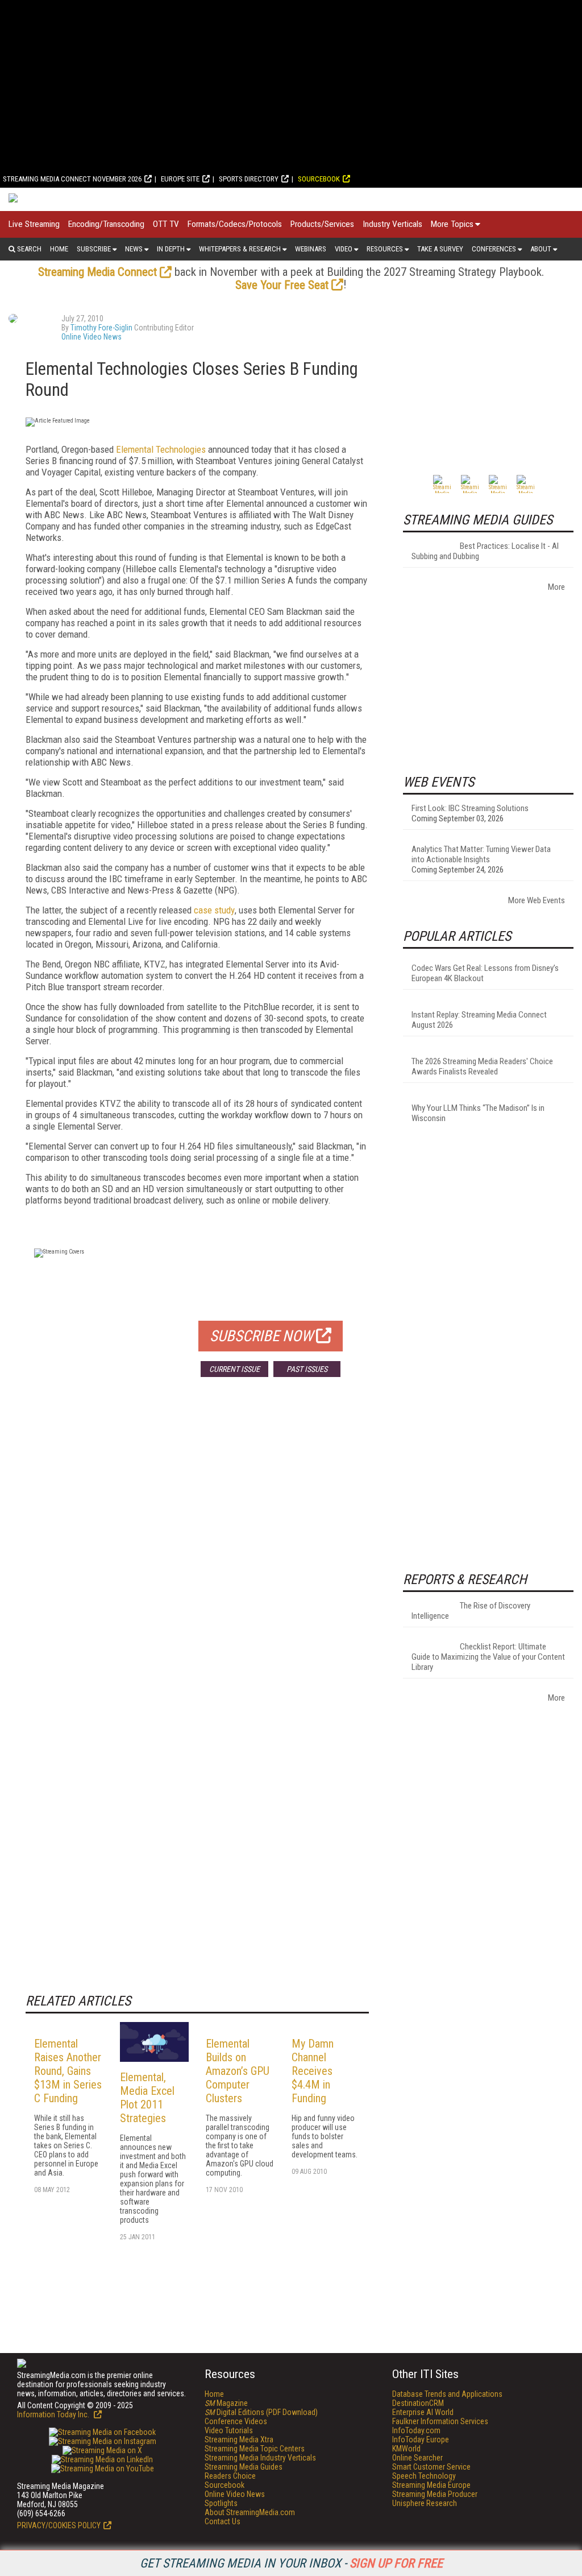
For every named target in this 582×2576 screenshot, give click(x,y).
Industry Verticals (392, 224)
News (134, 249)
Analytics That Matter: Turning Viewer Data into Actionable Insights (481, 854)
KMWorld (406, 2449)
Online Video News (92, 337)
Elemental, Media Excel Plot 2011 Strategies (147, 2098)
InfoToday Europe (421, 2439)
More (556, 587)
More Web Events (537, 900)
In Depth (171, 249)
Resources (385, 249)
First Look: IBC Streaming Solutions (470, 808)
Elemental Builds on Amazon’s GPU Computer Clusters (238, 2071)
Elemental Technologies (161, 449)
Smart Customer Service (431, 2467)
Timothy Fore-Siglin (101, 328)
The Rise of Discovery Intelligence (471, 1611)
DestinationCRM (418, 2403)
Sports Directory (249, 179)
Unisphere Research (425, 2503)
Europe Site (180, 179)
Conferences (494, 249)
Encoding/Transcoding (106, 224)
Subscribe (94, 249)
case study (214, 910)
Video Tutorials (229, 2430)
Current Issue (234, 1369)
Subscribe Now (261, 1336)
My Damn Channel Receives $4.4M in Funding (313, 2071)
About (541, 249)
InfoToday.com (416, 2430)
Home (59, 249)
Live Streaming (34, 224)
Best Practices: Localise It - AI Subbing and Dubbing (485, 551)
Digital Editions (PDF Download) (261, 2412)
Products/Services (322, 224)
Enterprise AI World (423, 2412)
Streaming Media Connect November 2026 (72, 179)
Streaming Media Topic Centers (255, 2449)
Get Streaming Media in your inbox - (291, 2563)
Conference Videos (236, 2421)
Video (344, 249)
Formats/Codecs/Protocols (235, 224)
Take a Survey (440, 249)
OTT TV (166, 224)
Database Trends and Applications (447, 2394)
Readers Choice (230, 2476)
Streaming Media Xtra (239, 2439)
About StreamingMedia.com (250, 2512)
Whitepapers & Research (240, 249)
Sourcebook (319, 179)
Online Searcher (417, 2458)
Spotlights (221, 2503)
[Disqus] (197, 1554)
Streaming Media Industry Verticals (260, 2458)
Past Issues (307, 1369)
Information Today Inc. (54, 2414)
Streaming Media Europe (431, 2485)
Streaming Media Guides (244, 2467)
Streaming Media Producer (435, 2494)
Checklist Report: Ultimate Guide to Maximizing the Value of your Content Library (488, 1657)
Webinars (311, 249)
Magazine (226, 2403)
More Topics (452, 224)
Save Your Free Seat (282, 285)
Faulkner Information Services (440, 2421)
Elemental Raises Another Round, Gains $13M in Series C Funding (68, 2071)
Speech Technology (424, 2476)
